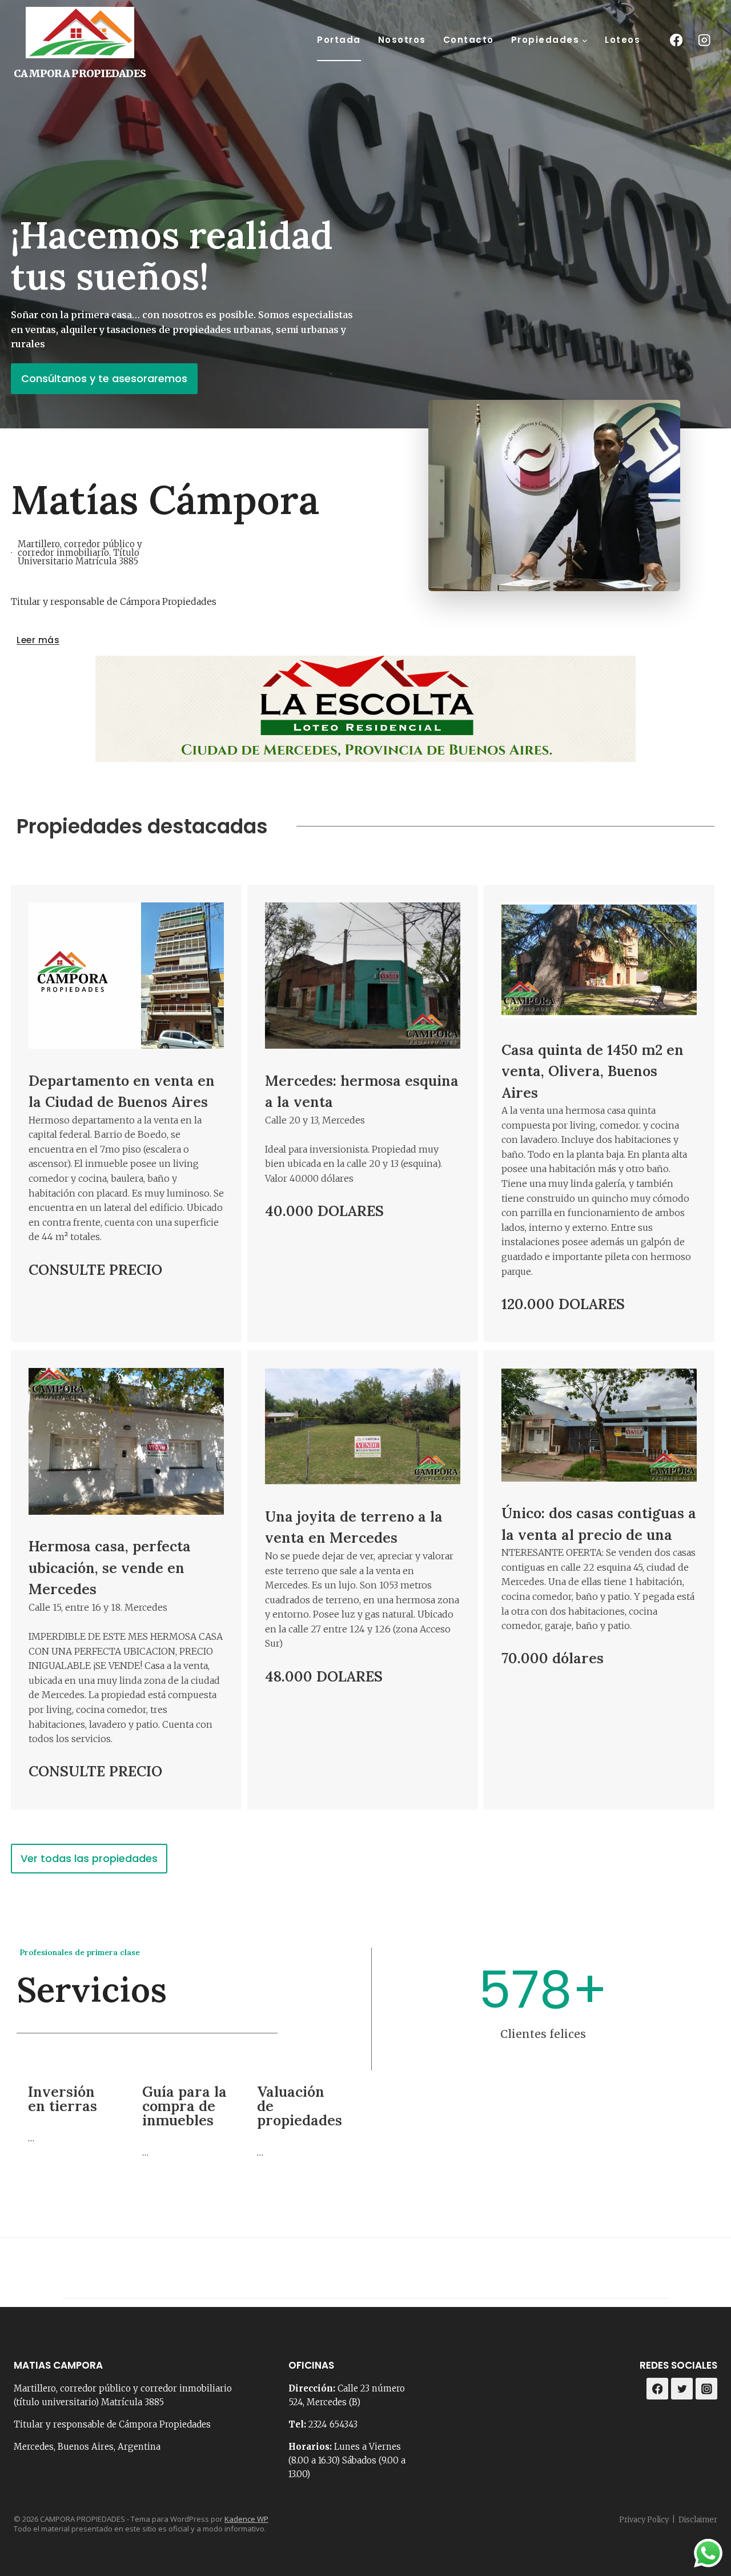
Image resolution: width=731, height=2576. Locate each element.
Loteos (622, 40)
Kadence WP (246, 2519)
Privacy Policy (644, 2520)
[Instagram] (704, 40)
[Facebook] (676, 40)
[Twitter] (682, 2389)
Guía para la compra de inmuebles (184, 2106)
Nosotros (402, 40)
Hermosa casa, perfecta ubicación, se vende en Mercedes (110, 1568)
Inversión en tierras (63, 2099)
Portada (339, 40)
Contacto (469, 40)
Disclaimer (698, 2520)
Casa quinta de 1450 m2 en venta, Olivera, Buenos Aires (593, 1071)
